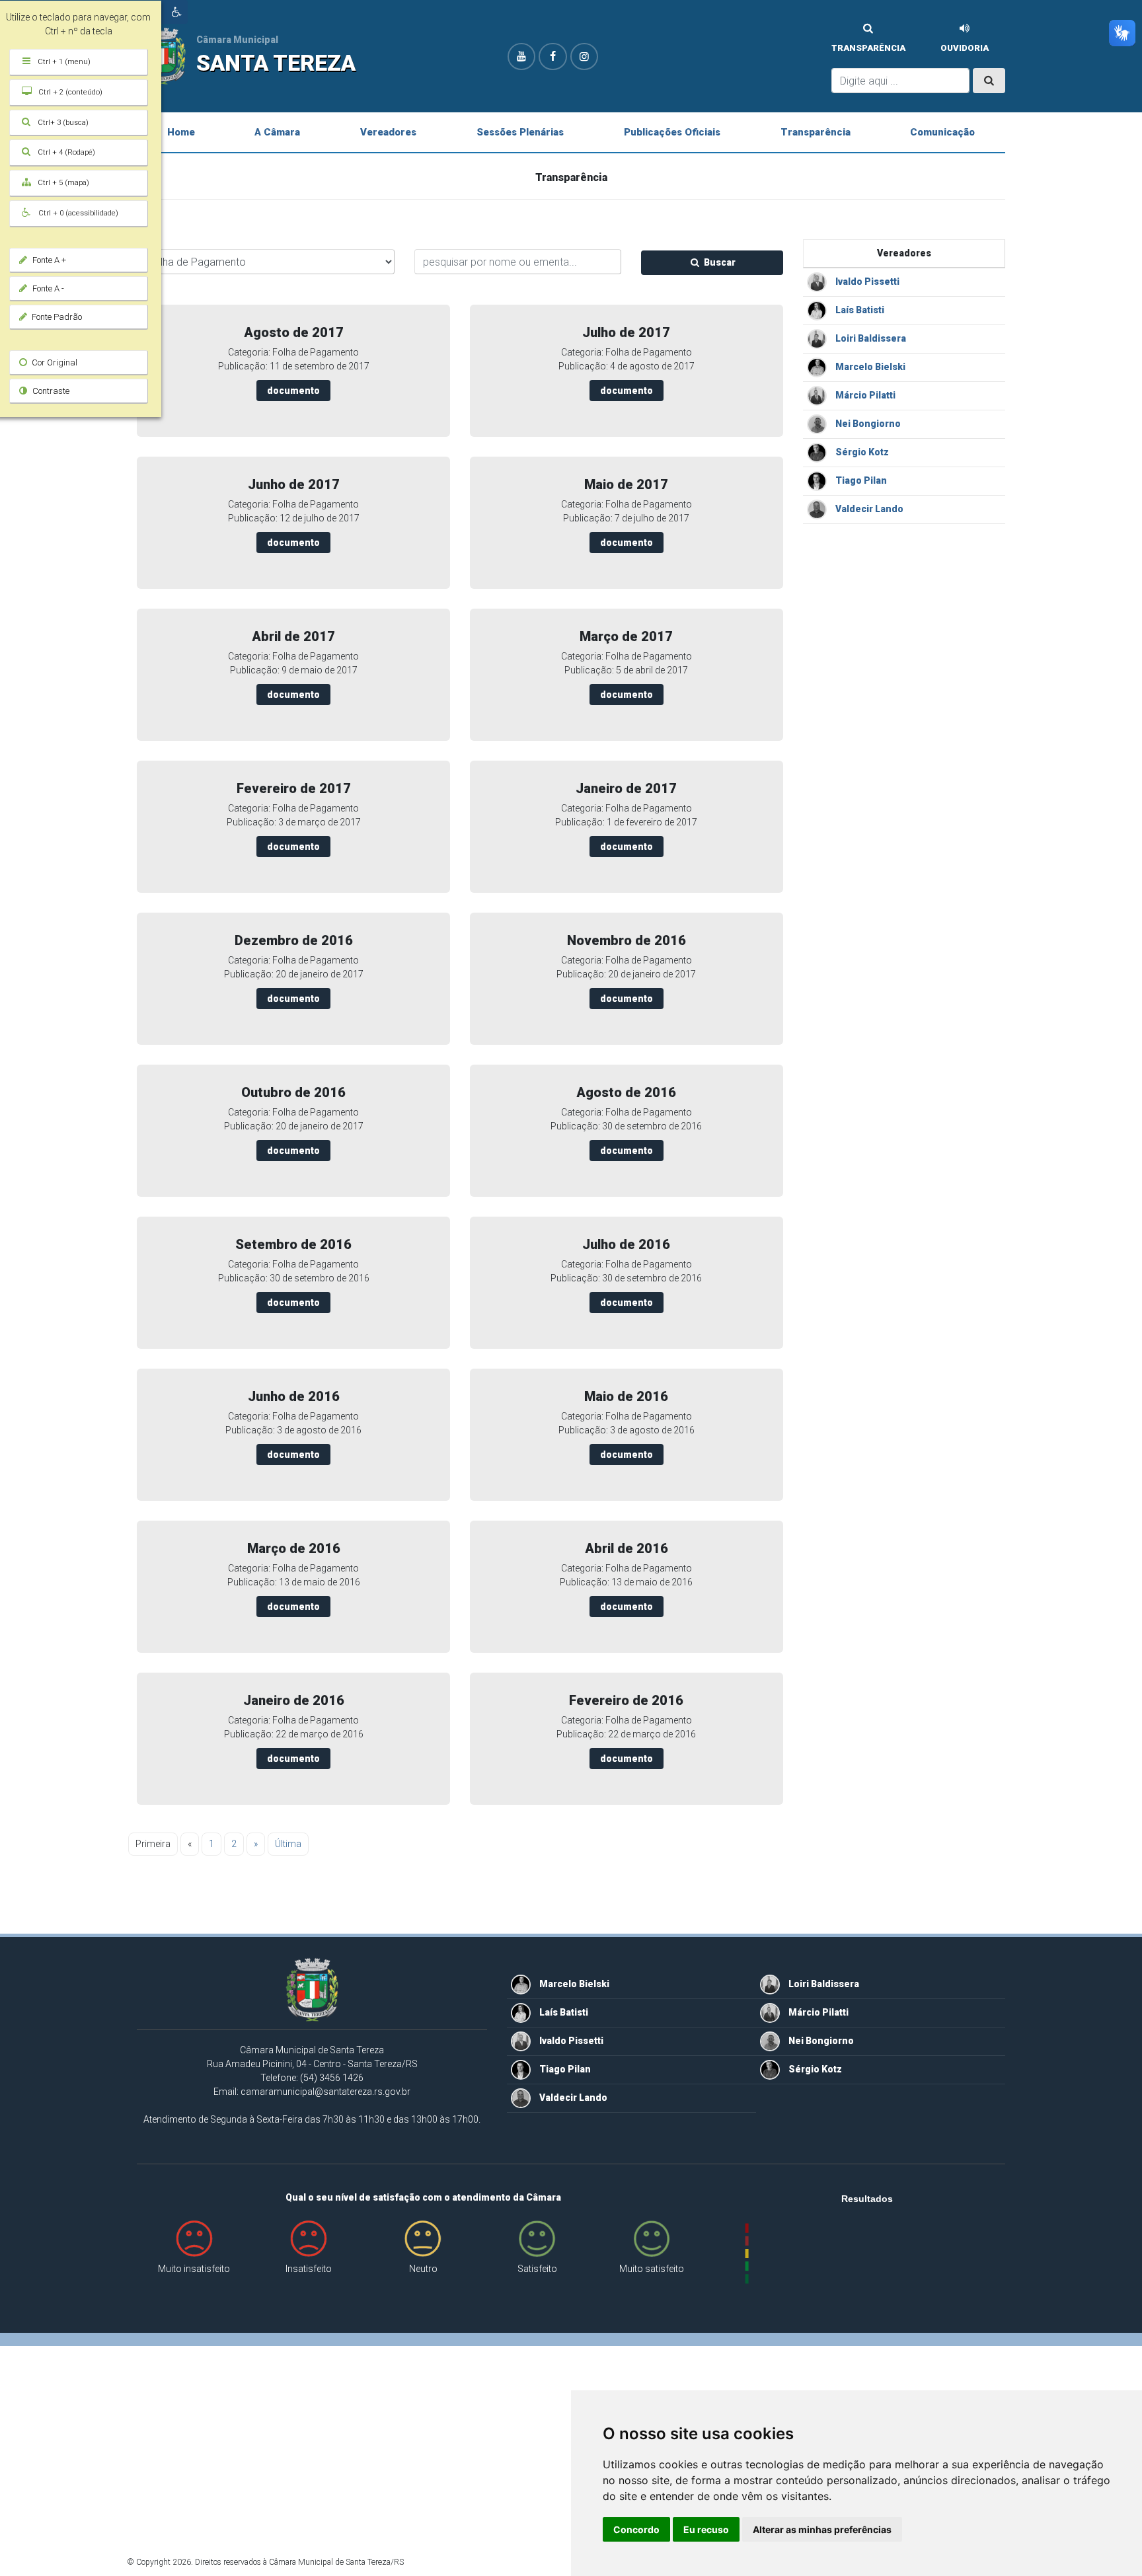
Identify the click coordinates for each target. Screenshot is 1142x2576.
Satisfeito (537, 2269)
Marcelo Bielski (869, 367)
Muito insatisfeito (194, 2269)
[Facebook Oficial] (552, 57)
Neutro (423, 2269)
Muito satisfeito (652, 2269)
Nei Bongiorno (867, 424)
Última (288, 1844)
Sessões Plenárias (520, 132)
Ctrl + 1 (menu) (72, 62)
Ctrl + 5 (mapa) (72, 183)
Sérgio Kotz (861, 452)
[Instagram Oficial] (584, 57)
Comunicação (942, 132)
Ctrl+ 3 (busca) (71, 123)
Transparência (868, 48)
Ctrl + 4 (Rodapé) (75, 152)
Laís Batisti (859, 310)
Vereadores (388, 132)
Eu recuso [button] (706, 2529)
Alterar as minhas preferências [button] (822, 2529)
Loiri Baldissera (870, 338)
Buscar (719, 262)
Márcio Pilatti (864, 395)
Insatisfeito (309, 2269)
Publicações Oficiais (672, 132)
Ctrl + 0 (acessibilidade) (86, 213)
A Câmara (277, 132)
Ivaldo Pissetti (866, 282)
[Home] (312, 1993)
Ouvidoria (965, 48)
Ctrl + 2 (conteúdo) (78, 92)
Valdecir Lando (868, 509)
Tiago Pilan (860, 480)
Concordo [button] (636, 2529)
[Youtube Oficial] (521, 57)
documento (293, 391)
